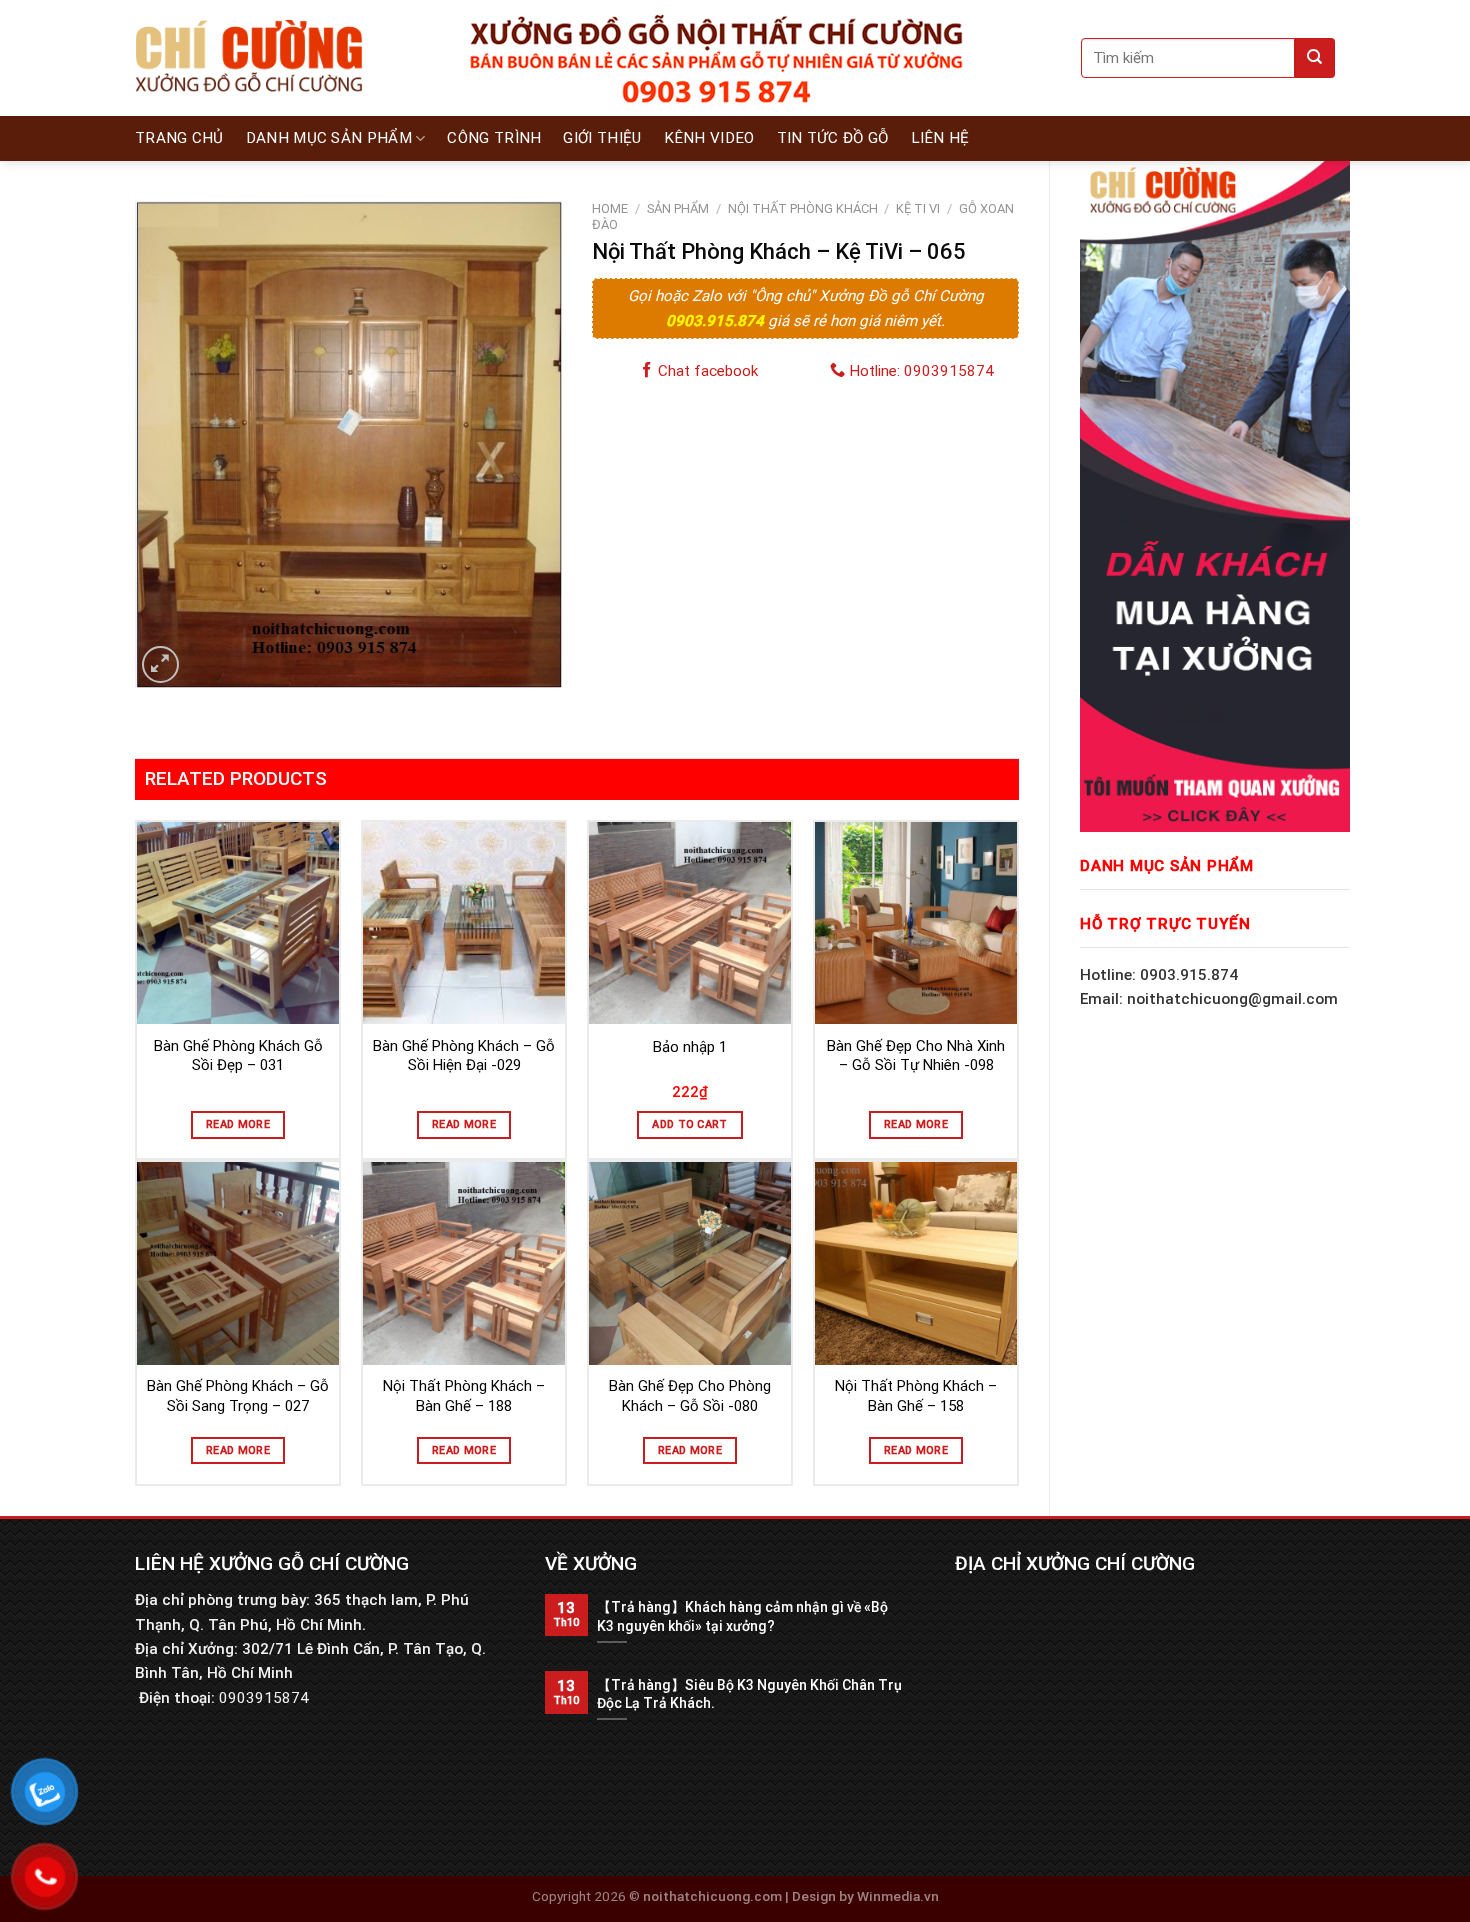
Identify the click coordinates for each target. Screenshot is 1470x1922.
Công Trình (494, 138)
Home (610, 208)
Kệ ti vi (918, 208)
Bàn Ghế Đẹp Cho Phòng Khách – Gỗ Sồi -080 (690, 1396)
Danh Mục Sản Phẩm (329, 138)
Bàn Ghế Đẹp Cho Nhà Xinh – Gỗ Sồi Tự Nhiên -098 (916, 1056)
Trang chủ (179, 138)
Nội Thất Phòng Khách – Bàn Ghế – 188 (464, 1396)
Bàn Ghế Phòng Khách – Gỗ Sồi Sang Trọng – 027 (238, 1396)
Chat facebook (706, 371)
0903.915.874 (717, 321)
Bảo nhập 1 (690, 1047)
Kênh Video (709, 138)
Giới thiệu (602, 138)
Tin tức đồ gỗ (833, 138)
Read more (238, 1124)
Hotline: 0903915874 (919, 371)
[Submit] (1315, 58)
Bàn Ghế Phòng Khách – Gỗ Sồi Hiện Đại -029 (464, 1056)
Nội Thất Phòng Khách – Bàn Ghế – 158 (916, 1396)
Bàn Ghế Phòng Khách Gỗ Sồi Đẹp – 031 (238, 1056)
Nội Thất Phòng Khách (803, 208)
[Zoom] (160, 664)
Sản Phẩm (678, 208)
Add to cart (690, 1124)
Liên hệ (940, 138)
